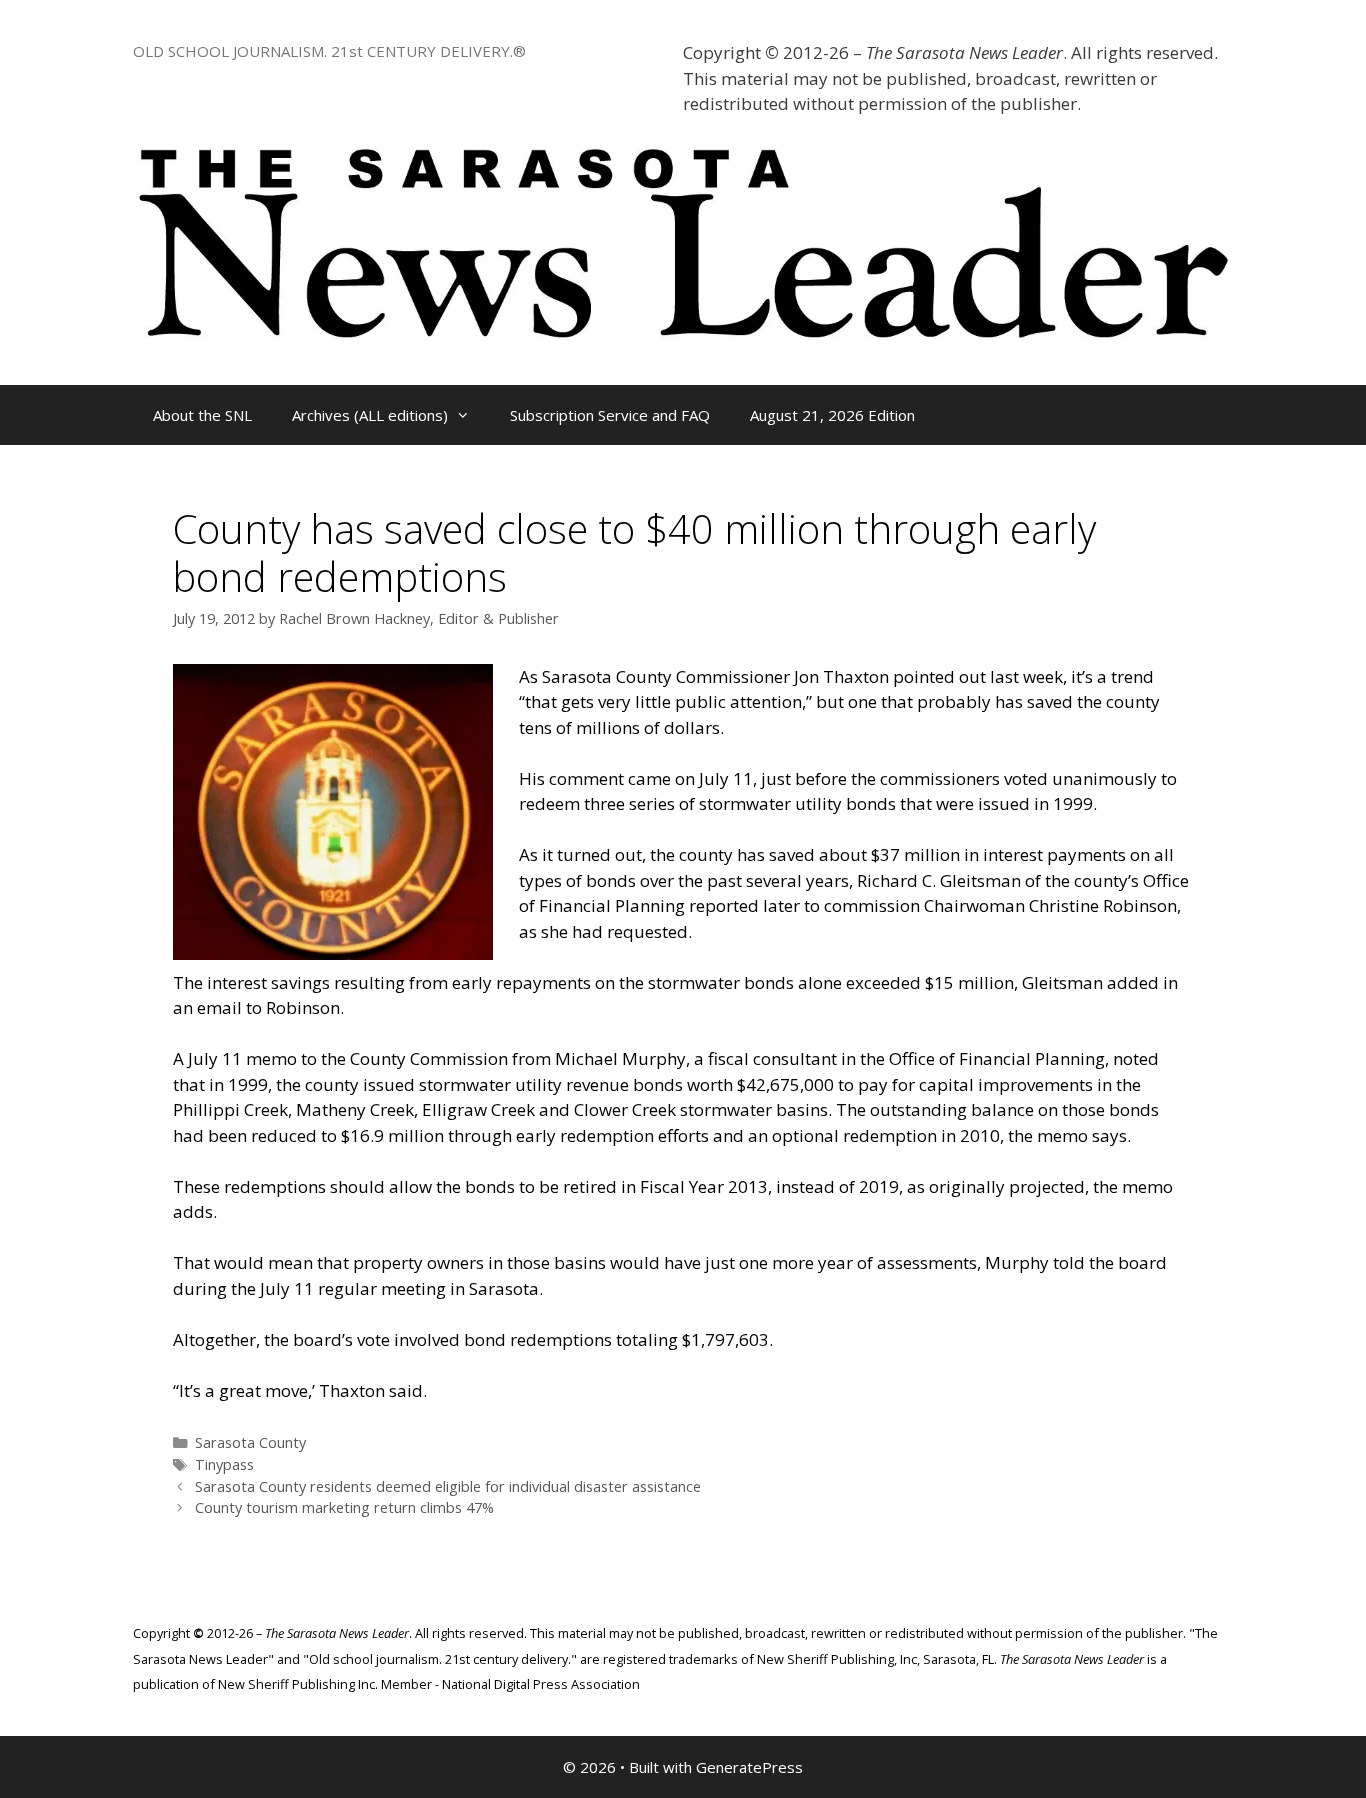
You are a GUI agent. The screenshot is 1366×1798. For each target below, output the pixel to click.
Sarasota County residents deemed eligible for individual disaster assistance (448, 1486)
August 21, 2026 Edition (832, 415)
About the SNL (202, 415)
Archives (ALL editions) (370, 415)
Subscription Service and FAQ (610, 415)
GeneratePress (749, 1767)
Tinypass (224, 1464)
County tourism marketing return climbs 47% (344, 1507)
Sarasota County (250, 1442)
